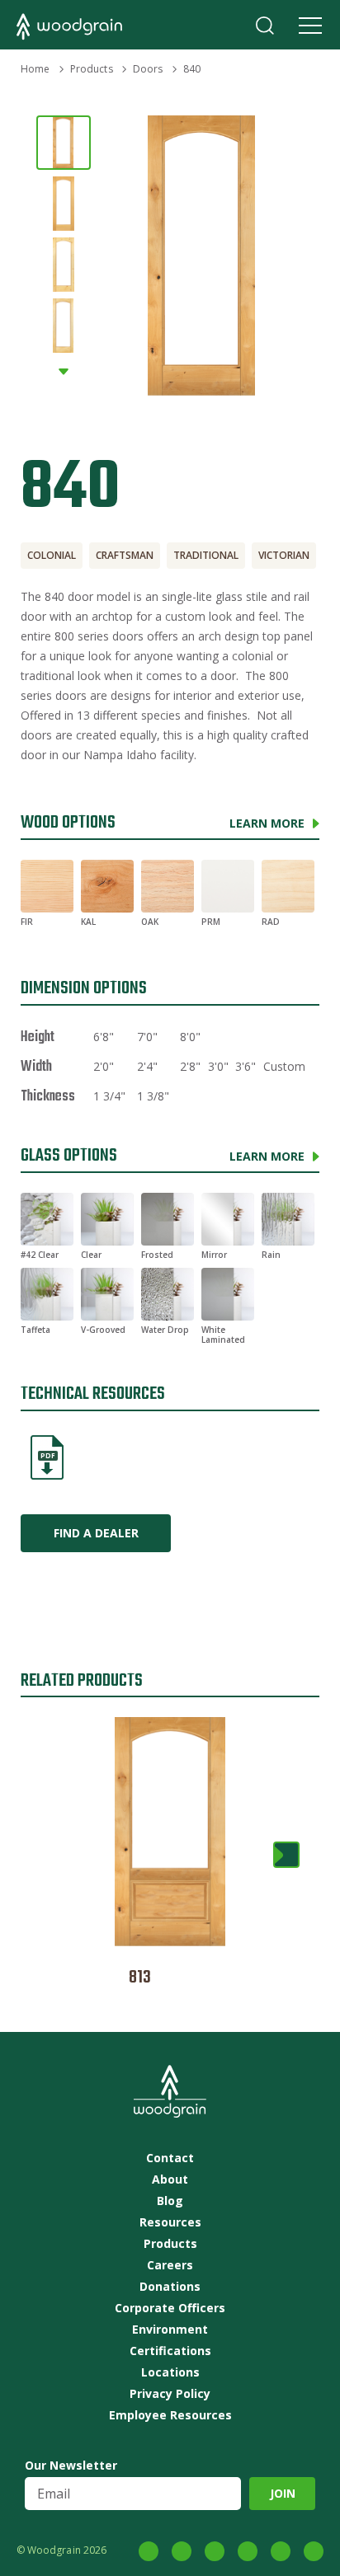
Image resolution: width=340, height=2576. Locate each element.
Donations (170, 2287)
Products (92, 69)
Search (265, 26)
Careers (170, 2265)
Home (35, 69)
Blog (170, 2201)
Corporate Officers (170, 2308)
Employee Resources (170, 2415)
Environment (170, 2330)
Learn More (267, 823)
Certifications (170, 2351)
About (170, 2180)
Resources (170, 2222)
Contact (170, 2158)
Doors (148, 69)
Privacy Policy (170, 2394)
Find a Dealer (96, 1533)
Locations (170, 2372)
